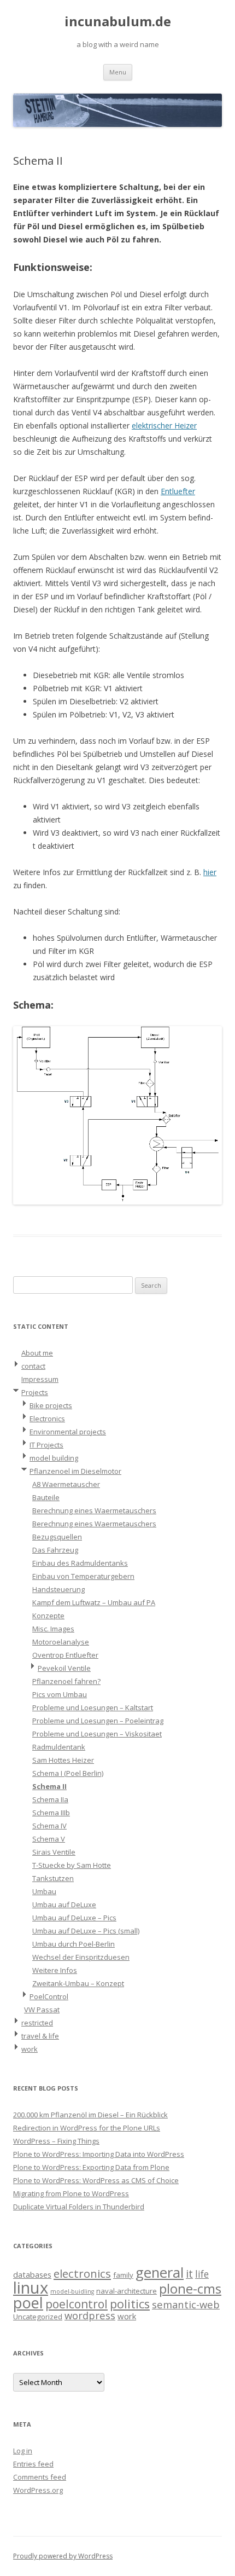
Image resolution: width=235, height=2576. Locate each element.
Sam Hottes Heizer (63, 1760)
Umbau (44, 1891)
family (123, 2275)
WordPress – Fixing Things (56, 2141)
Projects (35, 1392)
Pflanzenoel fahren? (66, 1681)
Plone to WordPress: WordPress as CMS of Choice (96, 2180)
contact (33, 1366)
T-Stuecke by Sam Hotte (72, 1865)
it (189, 2274)
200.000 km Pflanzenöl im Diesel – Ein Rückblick (90, 2115)
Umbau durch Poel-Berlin (74, 1944)
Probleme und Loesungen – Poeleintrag (98, 1721)
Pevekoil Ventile (64, 1668)
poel (28, 2303)
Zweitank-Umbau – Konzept (78, 1983)
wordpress (90, 2315)
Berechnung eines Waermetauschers (94, 1510)
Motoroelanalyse (61, 1642)
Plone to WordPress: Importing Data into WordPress (99, 2154)
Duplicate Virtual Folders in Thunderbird (79, 2207)
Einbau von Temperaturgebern (83, 1576)
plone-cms (190, 2288)
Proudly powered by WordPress (63, 2556)
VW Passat (42, 2010)
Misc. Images (53, 1629)
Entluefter (178, 491)
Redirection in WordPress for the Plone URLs (87, 2128)
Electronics (47, 1419)
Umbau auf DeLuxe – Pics (74, 1918)
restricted (37, 2023)
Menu (118, 72)
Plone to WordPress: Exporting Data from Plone (91, 2167)
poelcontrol (77, 2304)
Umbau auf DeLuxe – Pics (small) (86, 1931)
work (30, 2049)
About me (37, 1353)
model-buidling (72, 2291)
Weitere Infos (55, 1970)
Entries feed (33, 2464)
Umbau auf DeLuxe (64, 1904)
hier (210, 872)
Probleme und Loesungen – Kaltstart (93, 1707)
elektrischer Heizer (164, 426)
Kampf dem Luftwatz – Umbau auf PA (94, 1602)
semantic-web (186, 2304)
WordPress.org (38, 2490)
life (202, 2274)
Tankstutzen (53, 1878)
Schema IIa (50, 1799)
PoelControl (49, 1996)
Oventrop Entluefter (65, 1655)
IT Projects (46, 1445)
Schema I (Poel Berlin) (68, 1773)
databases (32, 2274)
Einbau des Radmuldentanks (80, 1563)
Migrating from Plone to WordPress (71, 2193)
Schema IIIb (51, 1813)
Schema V (49, 1839)
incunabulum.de (118, 22)
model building (54, 1458)
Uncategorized (38, 2317)
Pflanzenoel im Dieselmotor (75, 1471)
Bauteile (46, 1497)
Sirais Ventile (54, 1852)
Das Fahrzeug (55, 1550)
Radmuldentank (59, 1747)
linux (31, 2288)
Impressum (40, 1379)
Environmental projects (68, 1432)
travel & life (40, 2036)
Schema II (49, 1786)
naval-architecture (127, 2291)
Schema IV (49, 1826)
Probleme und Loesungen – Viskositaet (97, 1734)
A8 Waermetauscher (66, 1484)
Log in (23, 2451)
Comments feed (40, 2477)
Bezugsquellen (57, 1537)
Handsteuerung (58, 1589)
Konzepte (48, 1616)
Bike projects (51, 1405)
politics (130, 2304)
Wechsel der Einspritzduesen (81, 1957)
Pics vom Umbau (60, 1694)
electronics (82, 2273)
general (160, 2272)
